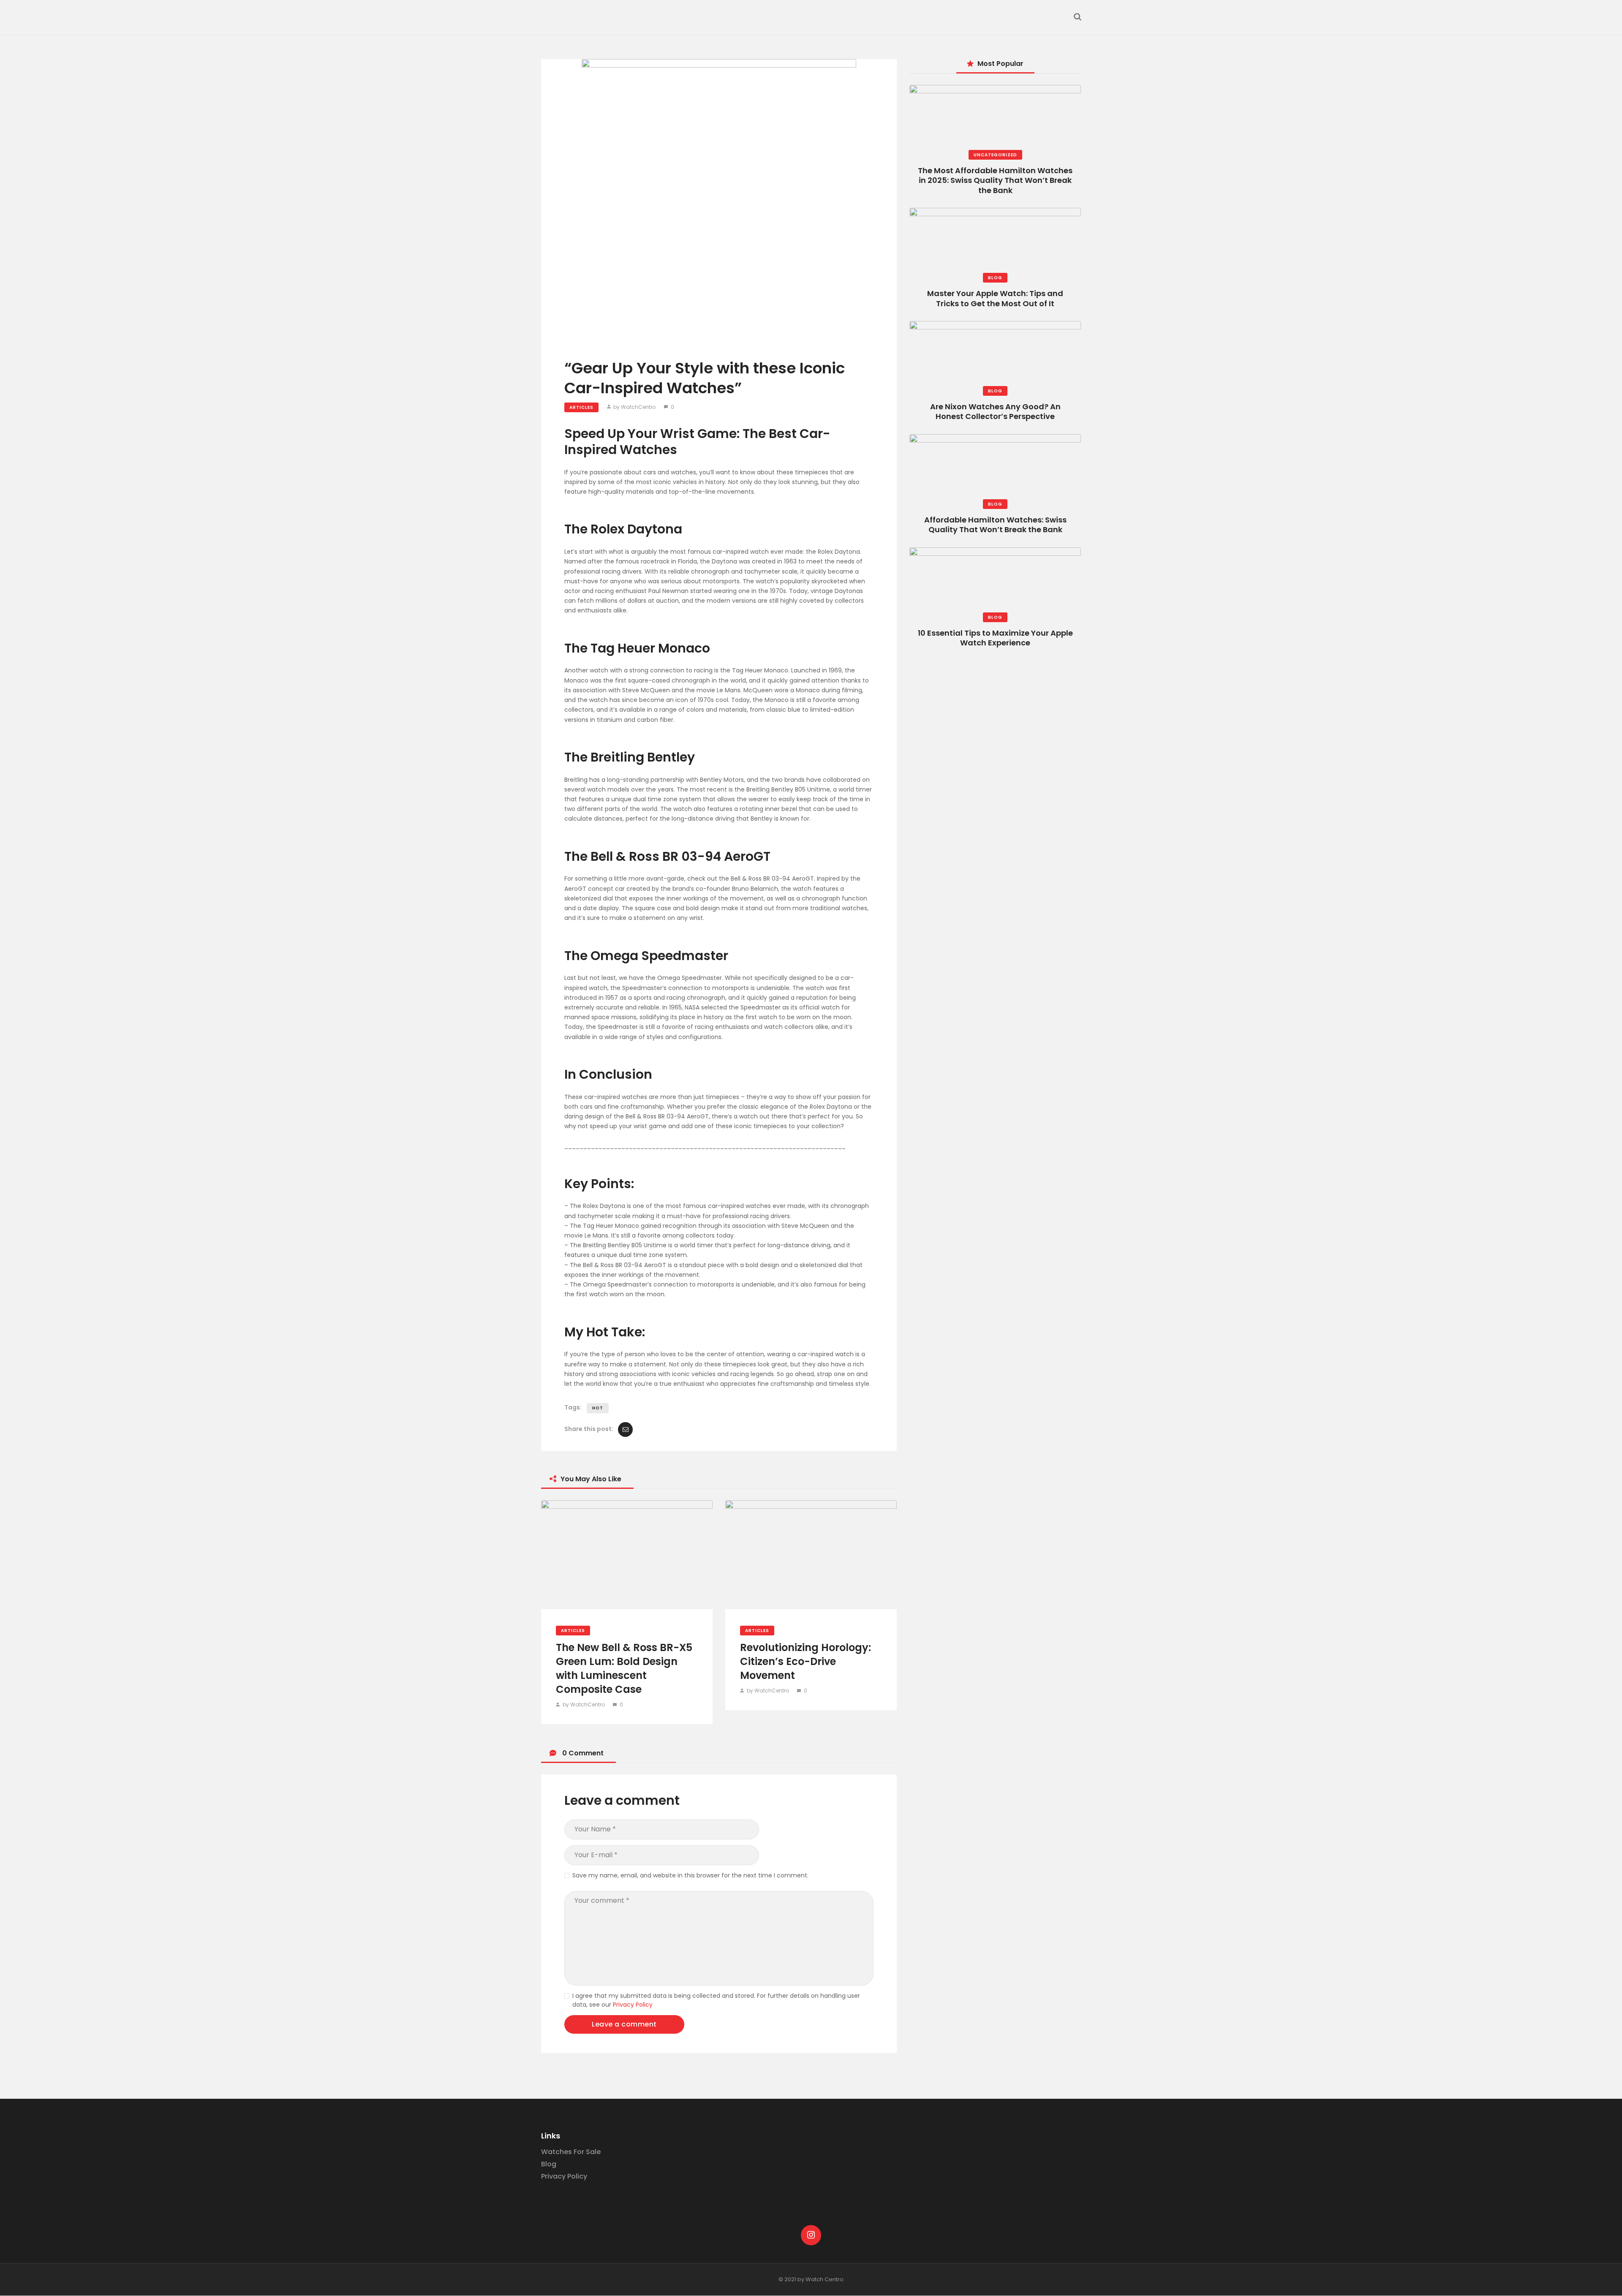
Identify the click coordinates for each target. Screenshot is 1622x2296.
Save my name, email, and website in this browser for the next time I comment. (690, 1875)
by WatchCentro (634, 407)
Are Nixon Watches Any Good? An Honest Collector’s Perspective (995, 411)
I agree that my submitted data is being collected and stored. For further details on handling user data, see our (716, 2000)
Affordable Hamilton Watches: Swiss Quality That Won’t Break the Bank (995, 525)
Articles (581, 407)
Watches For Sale (571, 2152)
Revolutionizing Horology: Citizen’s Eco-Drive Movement (806, 1661)
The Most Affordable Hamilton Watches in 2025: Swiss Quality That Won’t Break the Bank (995, 180)
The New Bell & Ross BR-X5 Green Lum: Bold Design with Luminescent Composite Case (624, 1668)
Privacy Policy (633, 2005)
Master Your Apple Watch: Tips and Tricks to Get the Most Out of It (995, 298)
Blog (995, 278)
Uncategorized (995, 155)
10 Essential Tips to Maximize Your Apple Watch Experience (995, 638)
